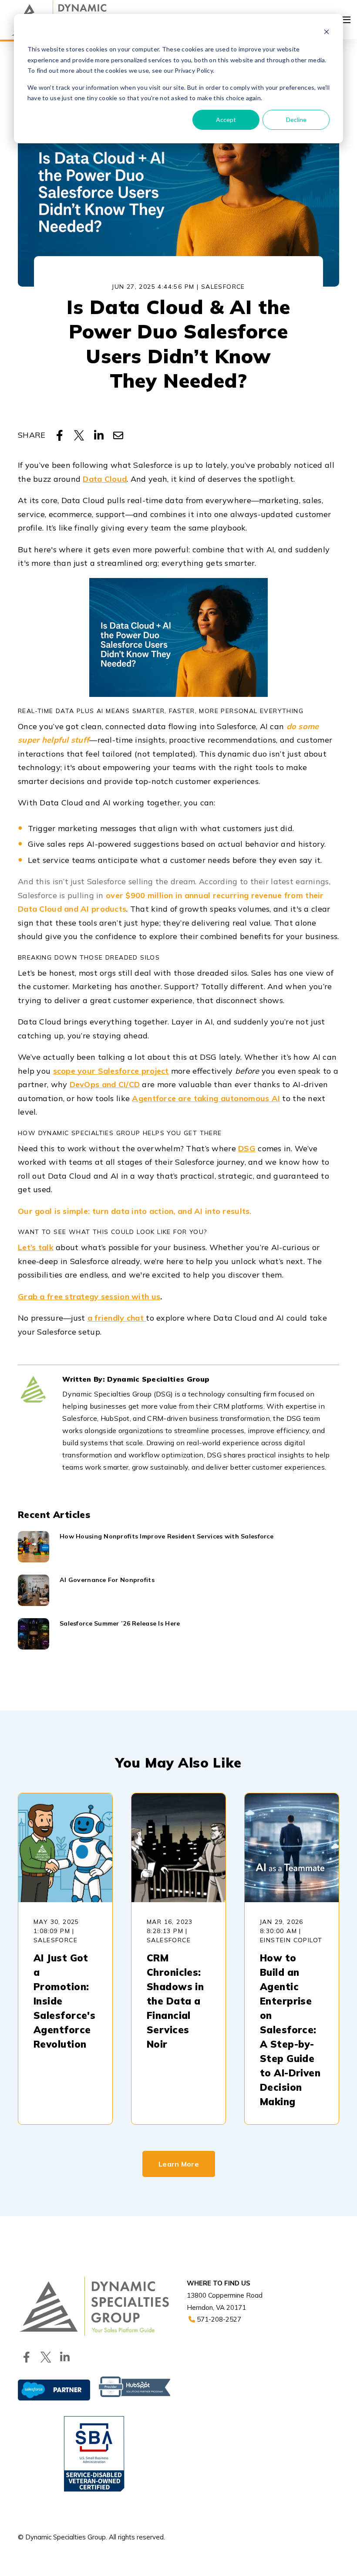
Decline (296, 120)
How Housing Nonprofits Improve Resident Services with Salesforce (167, 1536)
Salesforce (223, 287)
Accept (226, 120)
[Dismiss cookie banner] (327, 33)
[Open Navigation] (346, 20)
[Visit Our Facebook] (27, 2357)
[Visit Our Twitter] (46, 2357)
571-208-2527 (218, 2319)
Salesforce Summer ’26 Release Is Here (120, 1623)
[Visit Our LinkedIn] (65, 2357)
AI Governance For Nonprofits (107, 1580)
